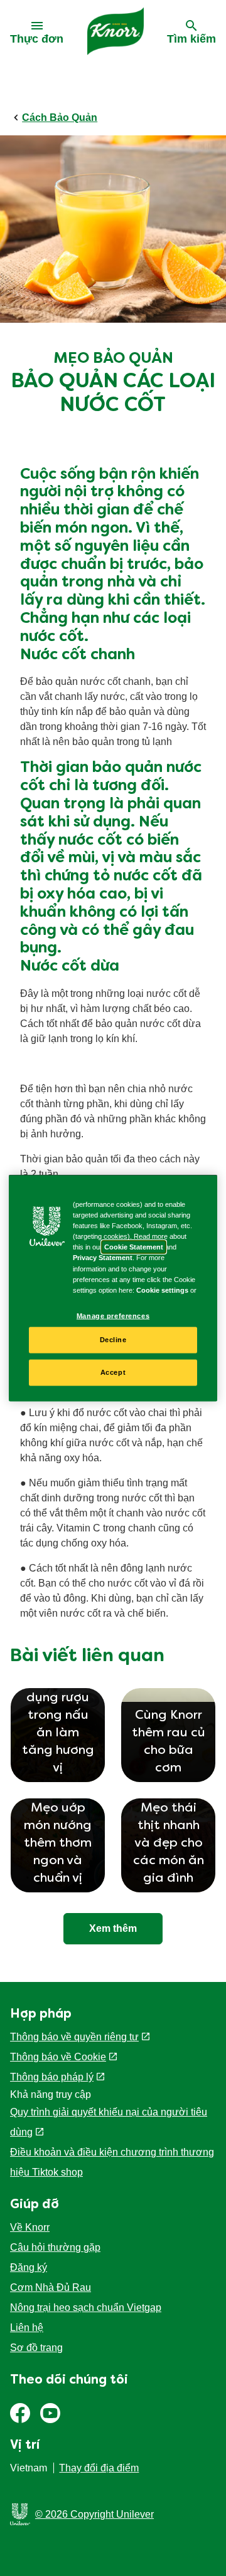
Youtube (50, 2413)
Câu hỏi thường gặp (55, 2247)
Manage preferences (113, 1315)
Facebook (20, 2413)
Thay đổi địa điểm (99, 2468)
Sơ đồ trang (36, 2348)
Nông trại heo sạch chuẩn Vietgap (86, 2307)
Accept (113, 1372)
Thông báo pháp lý (52, 2077)
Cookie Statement (134, 1247)
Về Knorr (30, 2227)
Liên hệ (27, 2328)
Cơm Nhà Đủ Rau (51, 2287)
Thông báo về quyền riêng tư (74, 2037)
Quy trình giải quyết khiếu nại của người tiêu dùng (109, 2122)
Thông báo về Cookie (58, 2057)
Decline (113, 1340)
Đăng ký (29, 2267)
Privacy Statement (103, 1258)
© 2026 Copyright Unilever (94, 2514)
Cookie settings (162, 1290)
